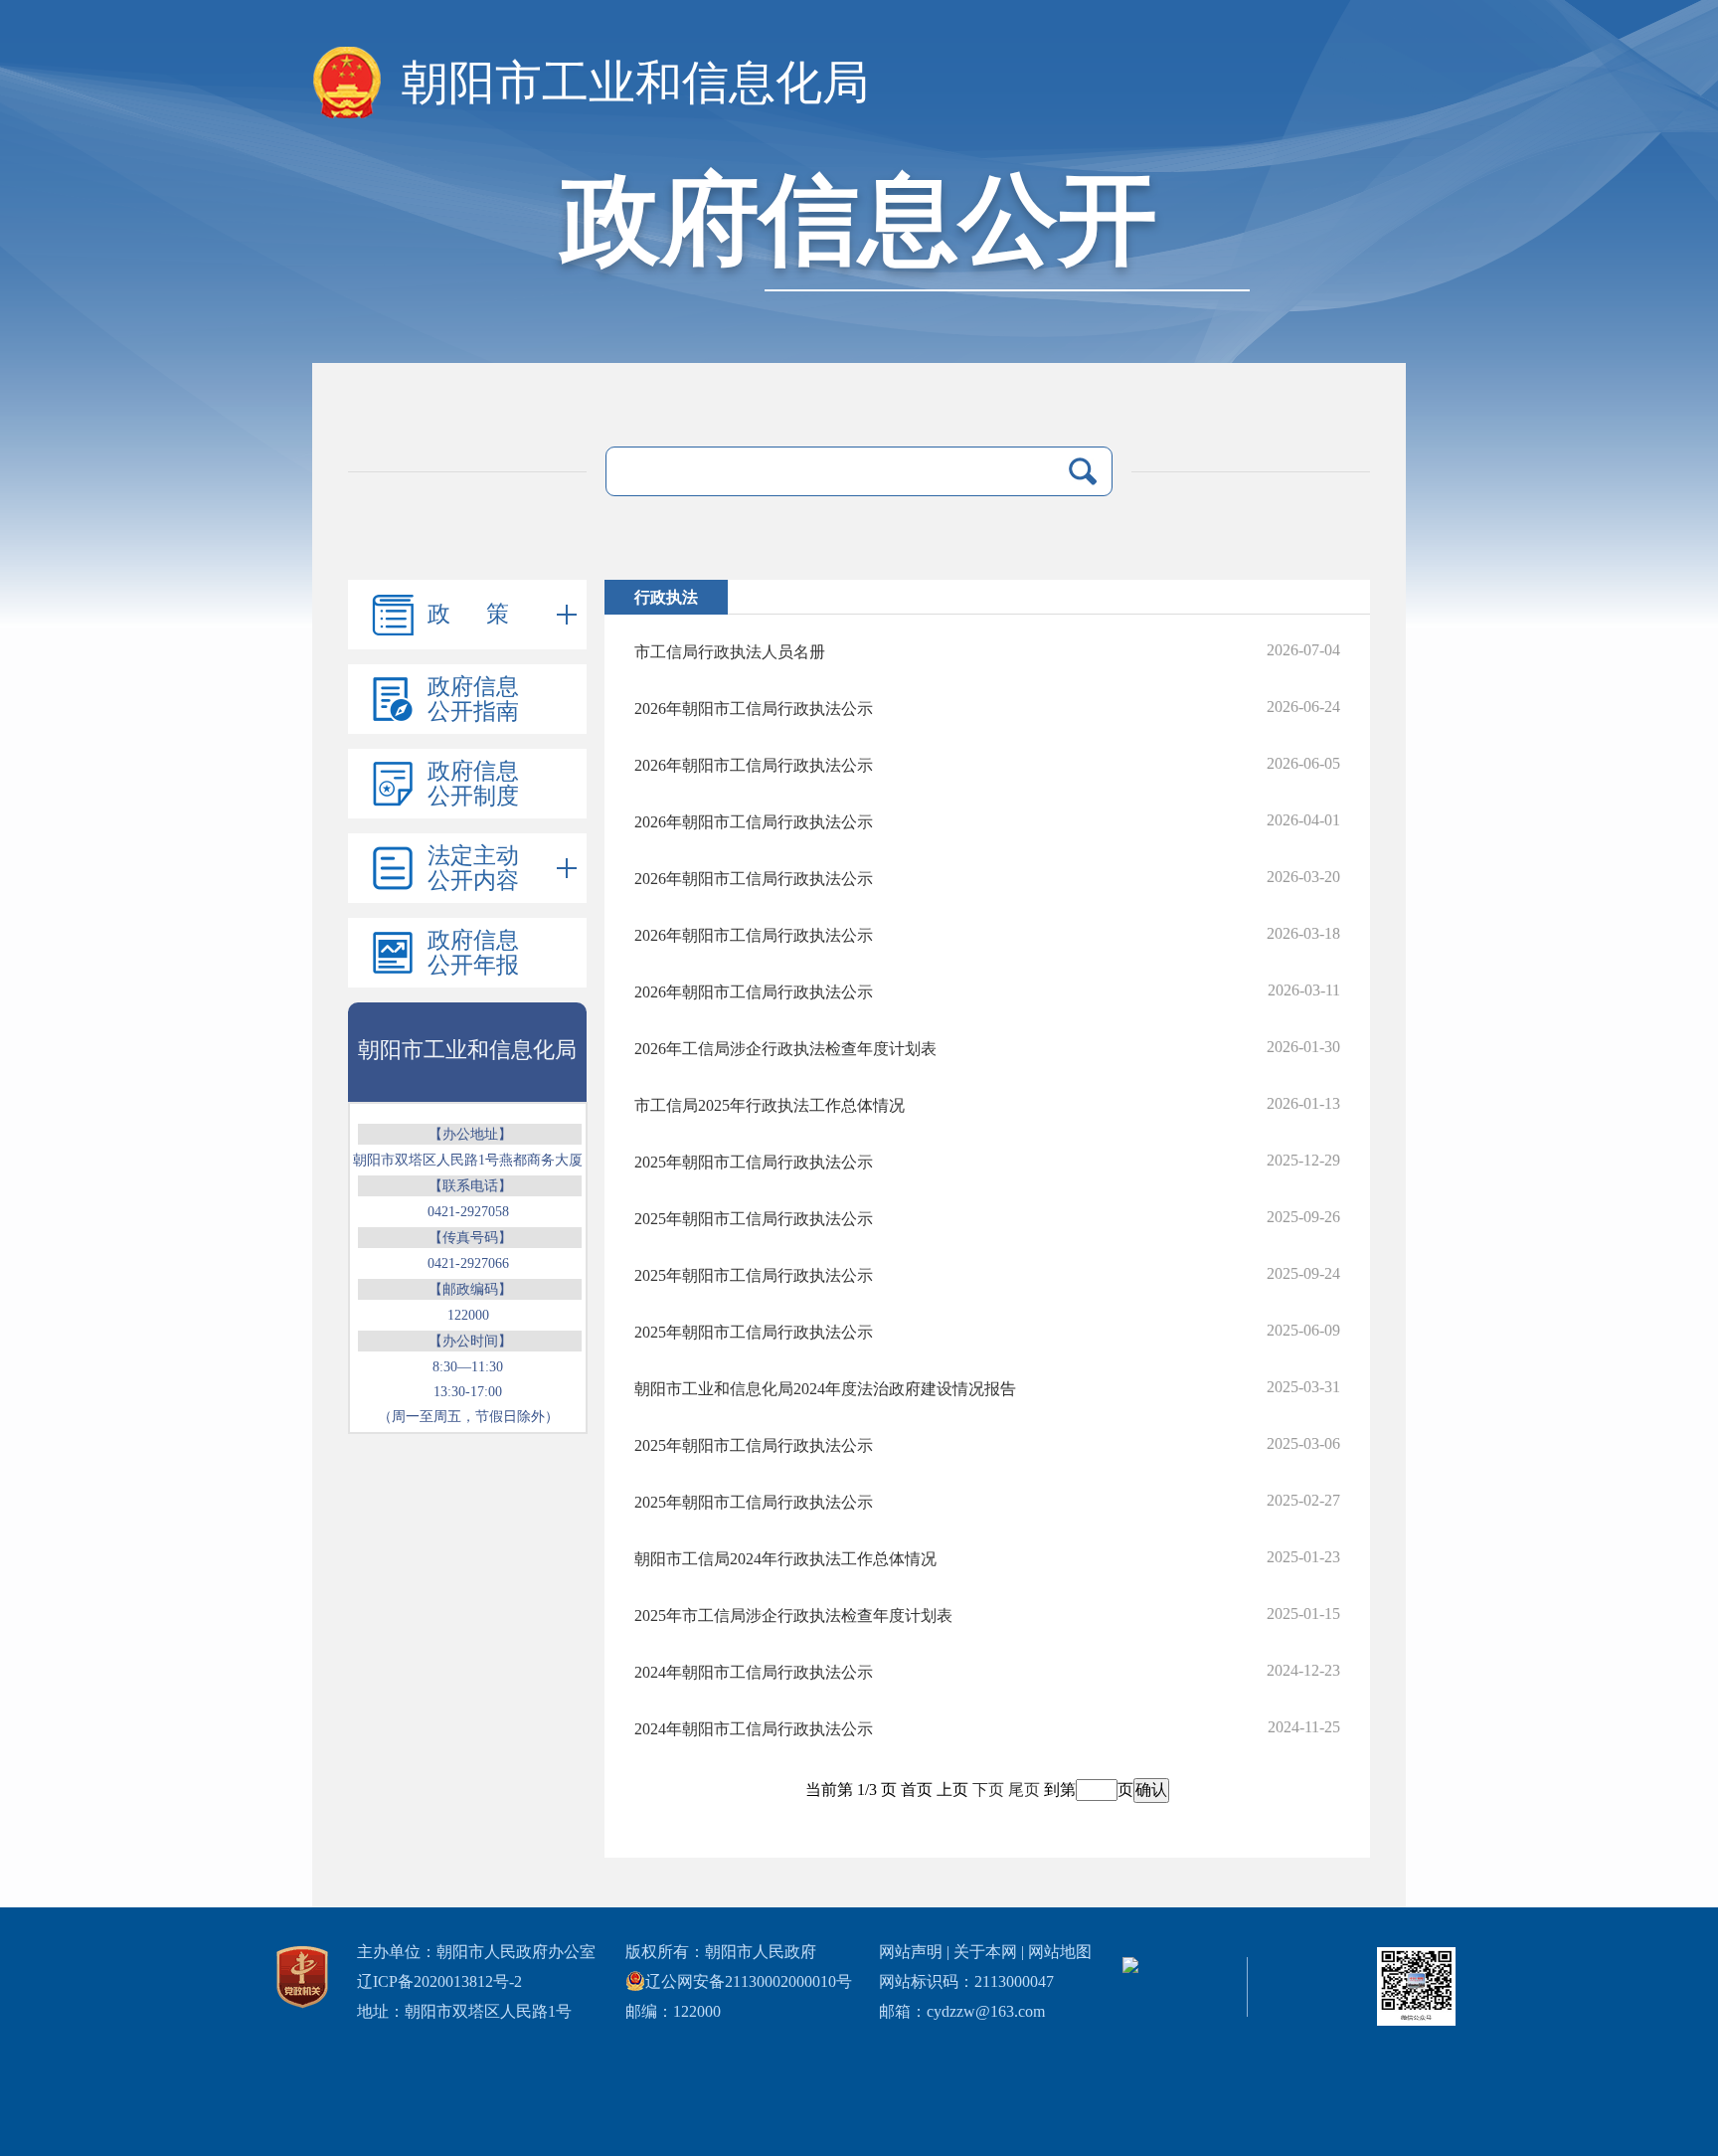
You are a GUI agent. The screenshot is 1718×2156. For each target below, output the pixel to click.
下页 (988, 1790)
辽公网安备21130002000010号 (749, 1981)
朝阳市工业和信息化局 (635, 83)
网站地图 (1060, 1952)
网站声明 (911, 1952)
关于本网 (985, 1952)
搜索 (1083, 471)
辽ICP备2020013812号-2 (439, 1981)
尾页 (1024, 1790)
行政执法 (666, 597)
